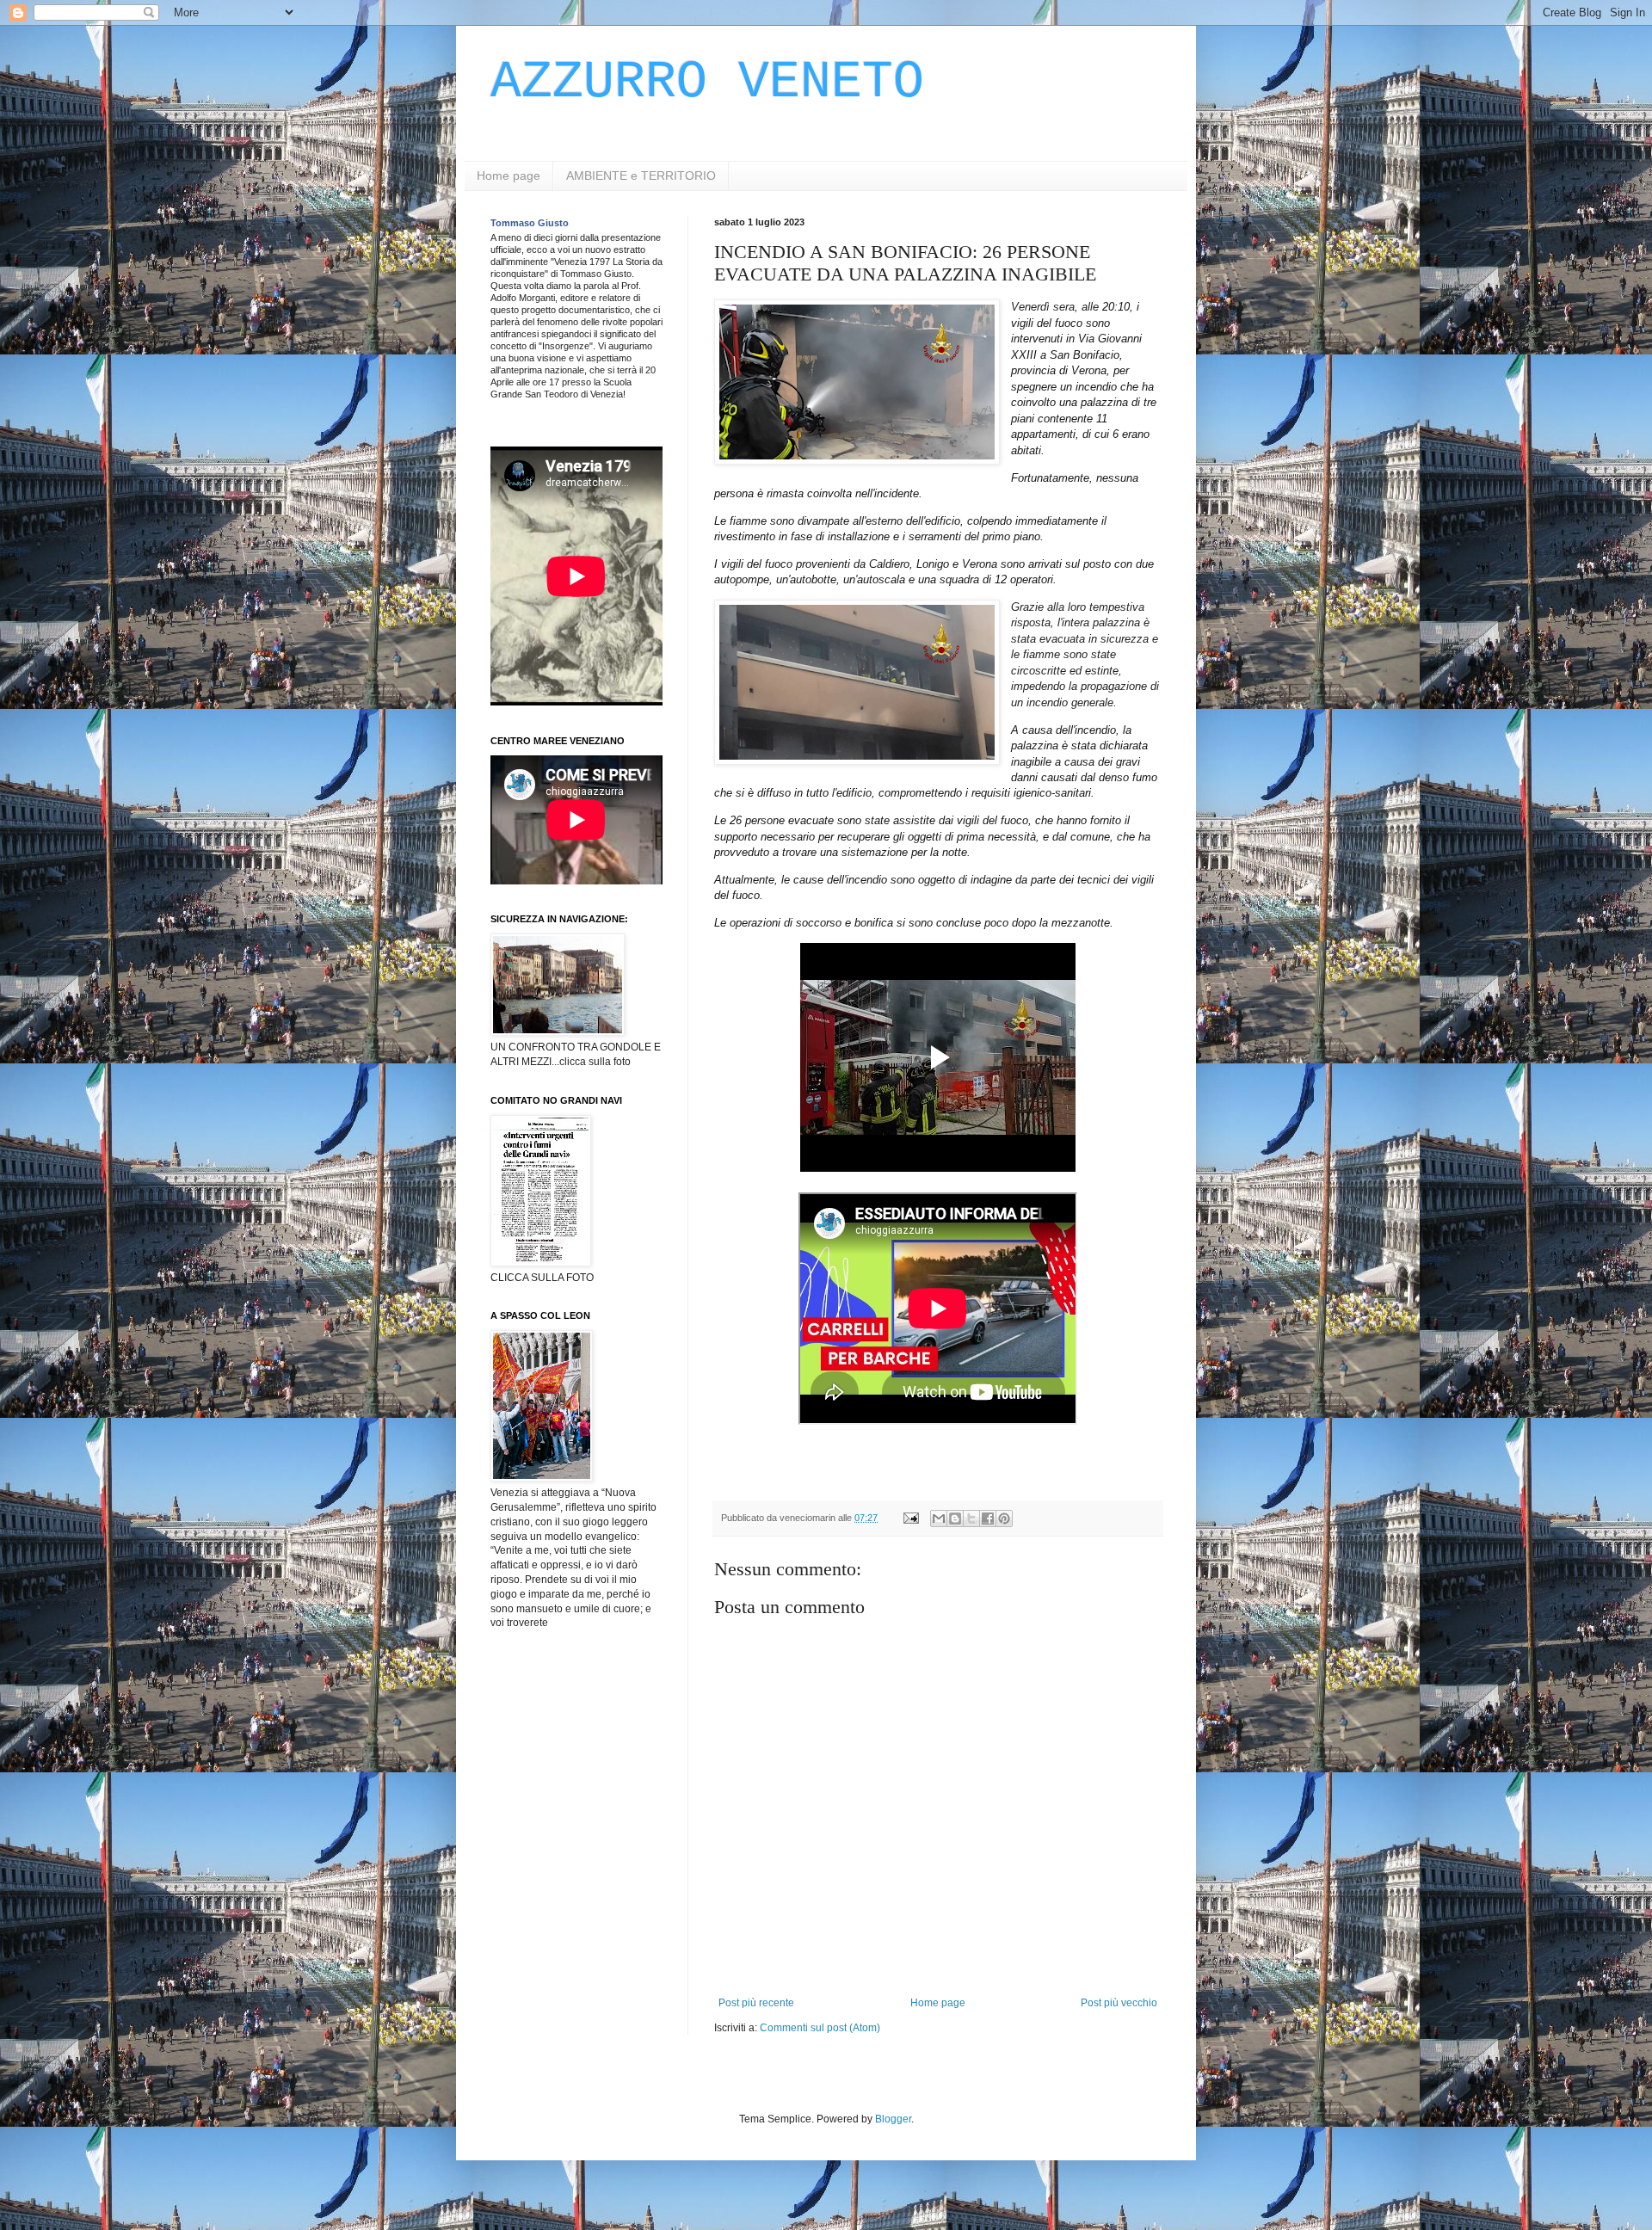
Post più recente (756, 2003)
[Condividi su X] (971, 1518)
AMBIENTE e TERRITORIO (641, 176)
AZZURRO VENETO (707, 83)
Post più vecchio (1119, 2003)
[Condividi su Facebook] (988, 1518)
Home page (509, 176)
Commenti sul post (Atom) (820, 2028)
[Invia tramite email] (939, 1518)
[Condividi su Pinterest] (1004, 1518)
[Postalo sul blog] (955, 1518)
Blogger (893, 2119)
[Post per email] (910, 1518)
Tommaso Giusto (530, 223)
